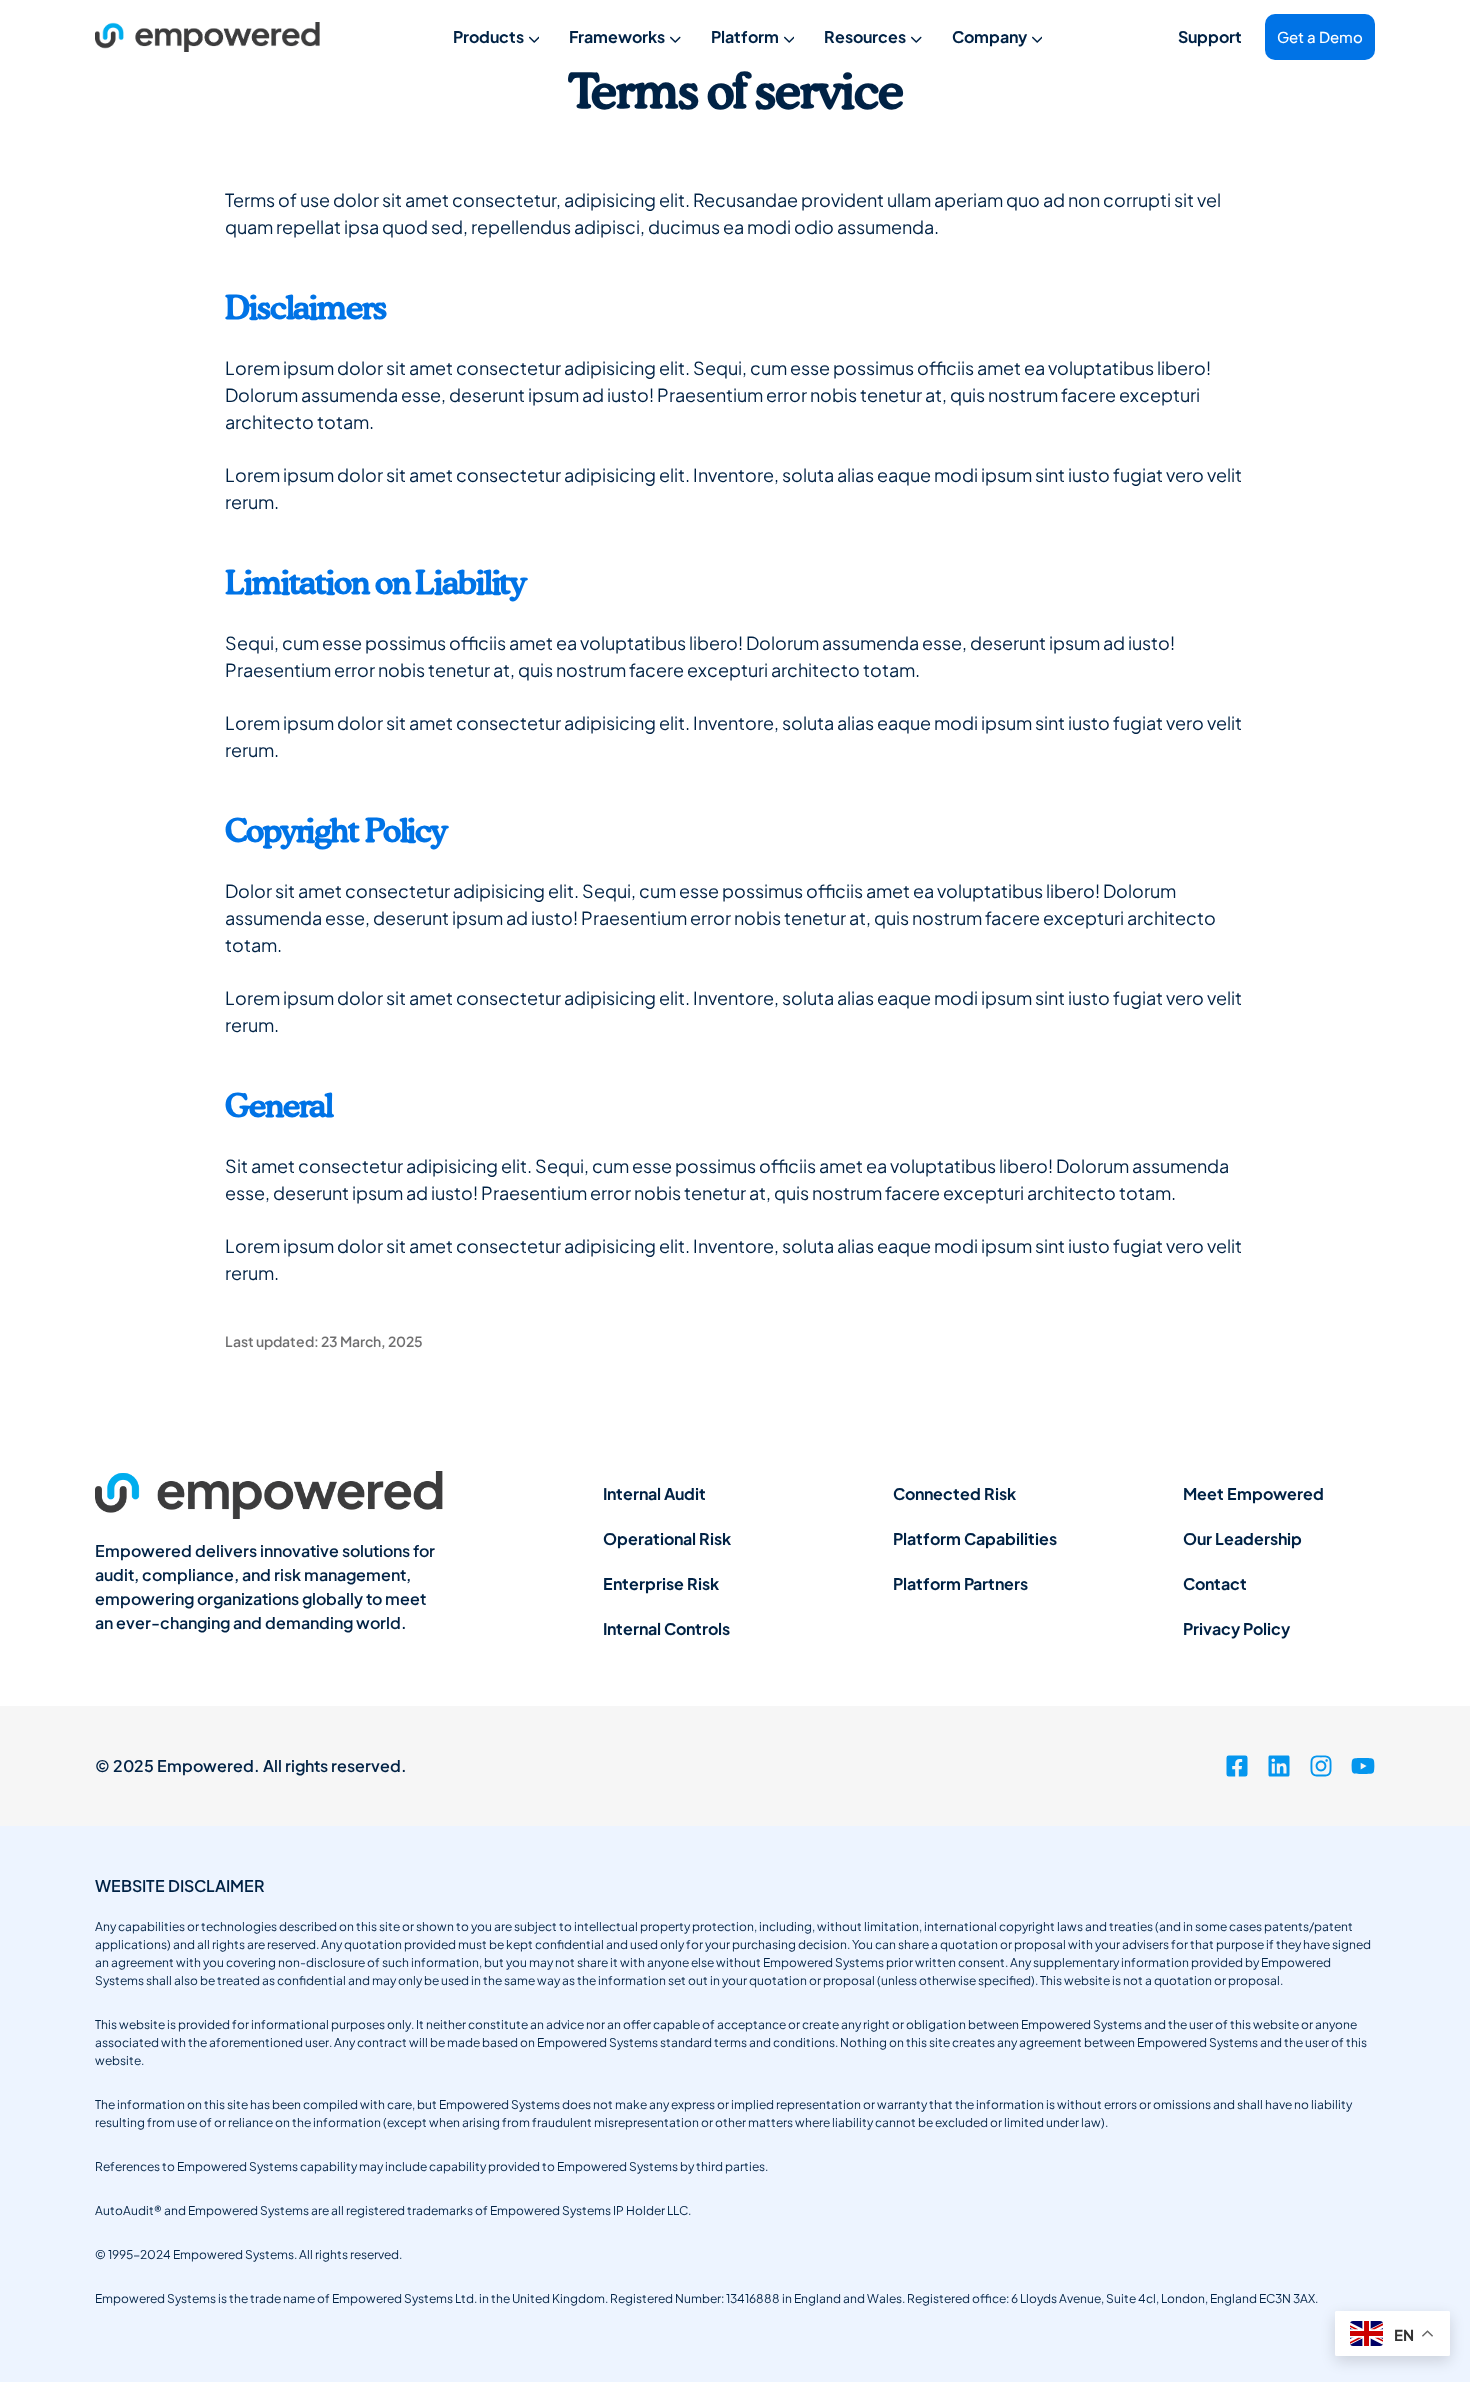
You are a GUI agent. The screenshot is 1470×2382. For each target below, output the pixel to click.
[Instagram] (1321, 1766)
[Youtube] (1363, 1766)
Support (1210, 36)
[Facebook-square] (1237, 1766)
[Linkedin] (1279, 1766)
